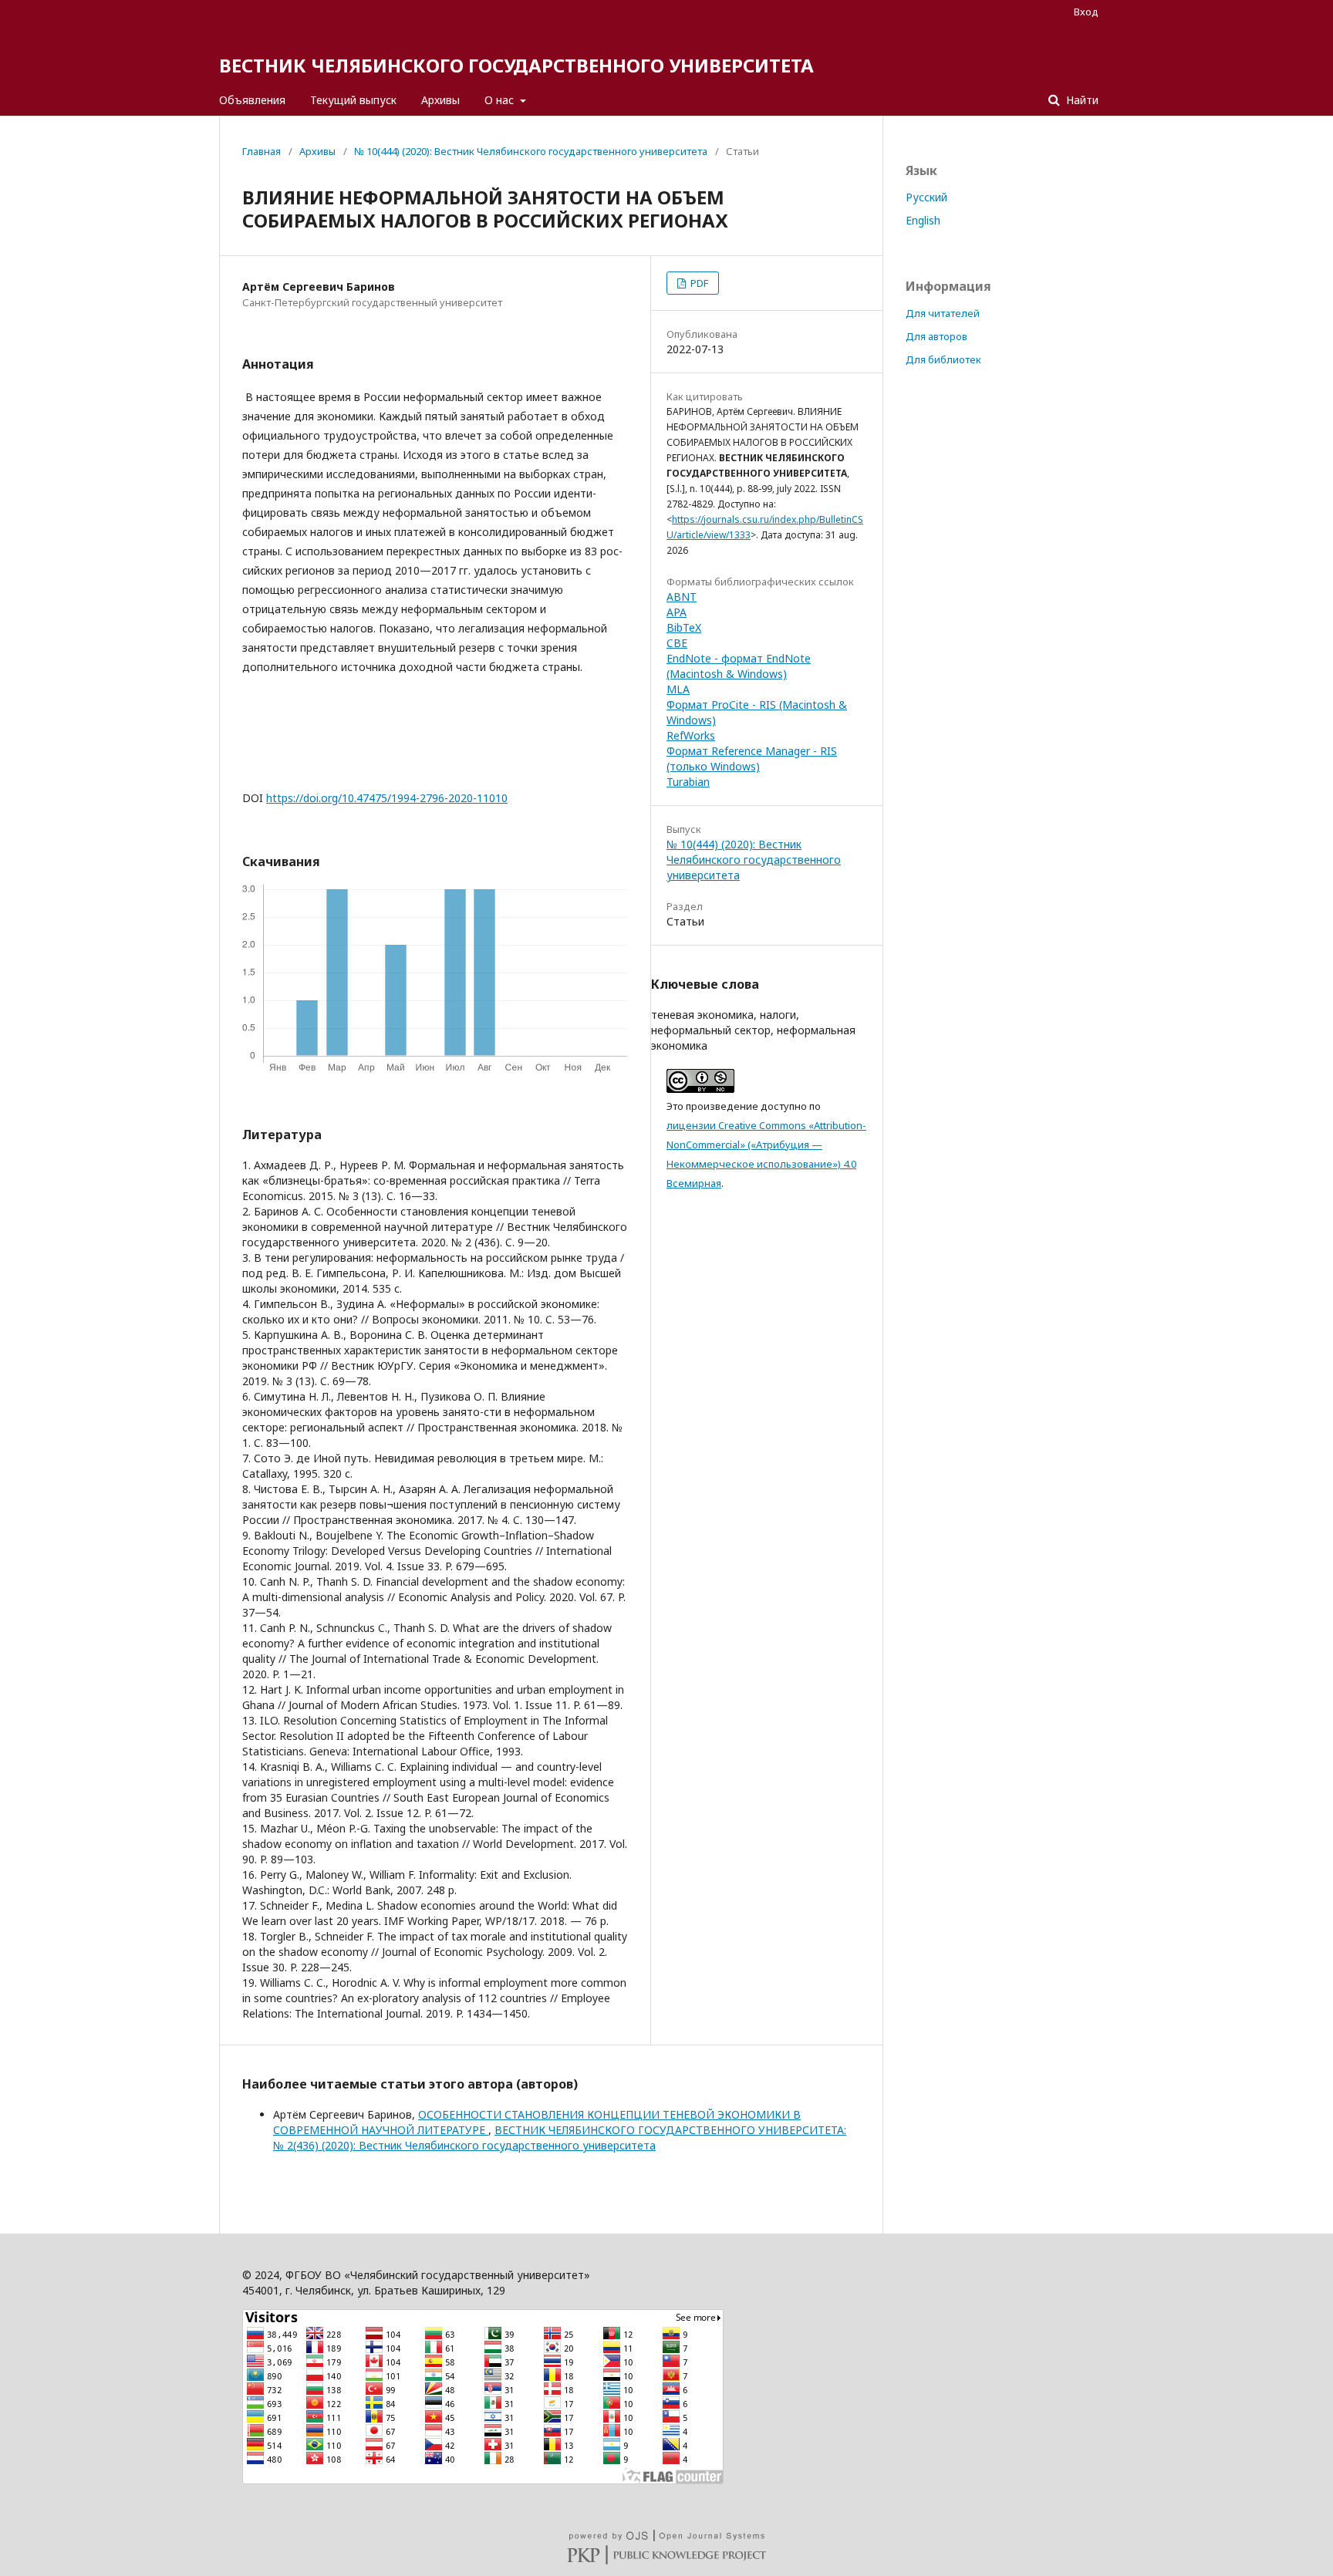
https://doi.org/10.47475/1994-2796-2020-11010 (387, 798)
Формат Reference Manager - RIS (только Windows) (752, 759)
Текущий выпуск (353, 100)
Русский (926, 197)
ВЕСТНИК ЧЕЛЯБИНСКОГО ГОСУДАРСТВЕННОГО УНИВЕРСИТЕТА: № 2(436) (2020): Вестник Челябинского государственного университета (560, 2138)
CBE (677, 643)
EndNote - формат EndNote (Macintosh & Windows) (739, 666)
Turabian (688, 782)
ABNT (682, 597)
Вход (1086, 12)
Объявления (252, 100)
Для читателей (943, 313)
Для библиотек (943, 359)
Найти (1081, 100)
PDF (698, 283)
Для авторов (936, 336)
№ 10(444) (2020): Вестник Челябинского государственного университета (531, 151)
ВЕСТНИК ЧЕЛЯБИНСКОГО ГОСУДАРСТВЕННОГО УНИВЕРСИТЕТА (516, 65)
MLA (678, 689)
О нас (501, 100)
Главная (262, 151)
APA (677, 612)
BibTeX (684, 627)
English (923, 220)
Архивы (440, 100)
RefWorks (691, 735)
